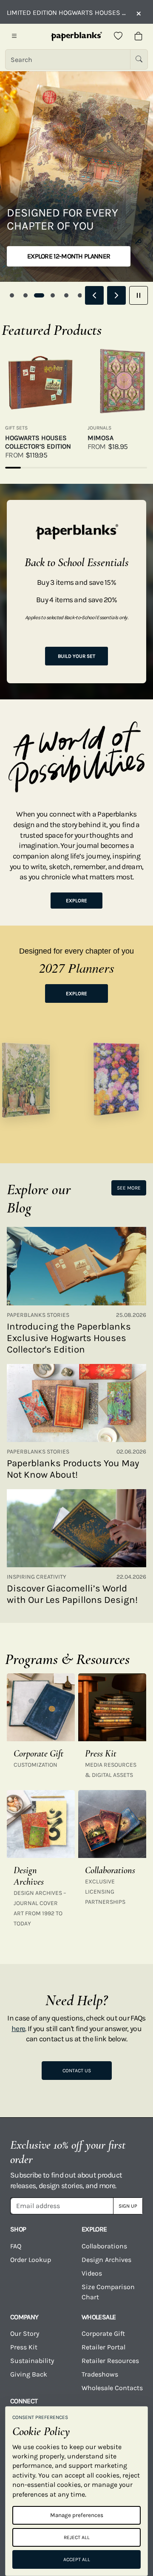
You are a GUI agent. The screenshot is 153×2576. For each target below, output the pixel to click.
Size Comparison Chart (108, 2292)
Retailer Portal (103, 2347)
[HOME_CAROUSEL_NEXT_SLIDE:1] (116, 295)
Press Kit (24, 2347)
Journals (99, 428)
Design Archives (106, 2260)
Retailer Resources (110, 2361)
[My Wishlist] (118, 36)
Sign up (128, 2206)
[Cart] (139, 36)
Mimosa (101, 438)
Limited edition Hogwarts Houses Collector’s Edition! (67, 13)
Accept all (77, 2559)
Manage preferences (77, 2515)
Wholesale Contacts (112, 2388)
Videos (92, 2273)
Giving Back (29, 2374)
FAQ (16, 2246)
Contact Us (77, 2071)
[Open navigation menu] (14, 36)
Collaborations (104, 2246)
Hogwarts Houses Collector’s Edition (38, 442)
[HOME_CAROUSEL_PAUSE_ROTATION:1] (139, 295)
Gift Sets (16, 428)
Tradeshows (100, 2374)
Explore (76, 901)
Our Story (25, 2333)
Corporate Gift (103, 2333)
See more (129, 1188)
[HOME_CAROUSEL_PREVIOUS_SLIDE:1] (94, 295)
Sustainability (32, 2361)
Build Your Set (76, 656)
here (18, 2029)
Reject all (77, 2537)
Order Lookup (31, 2260)
